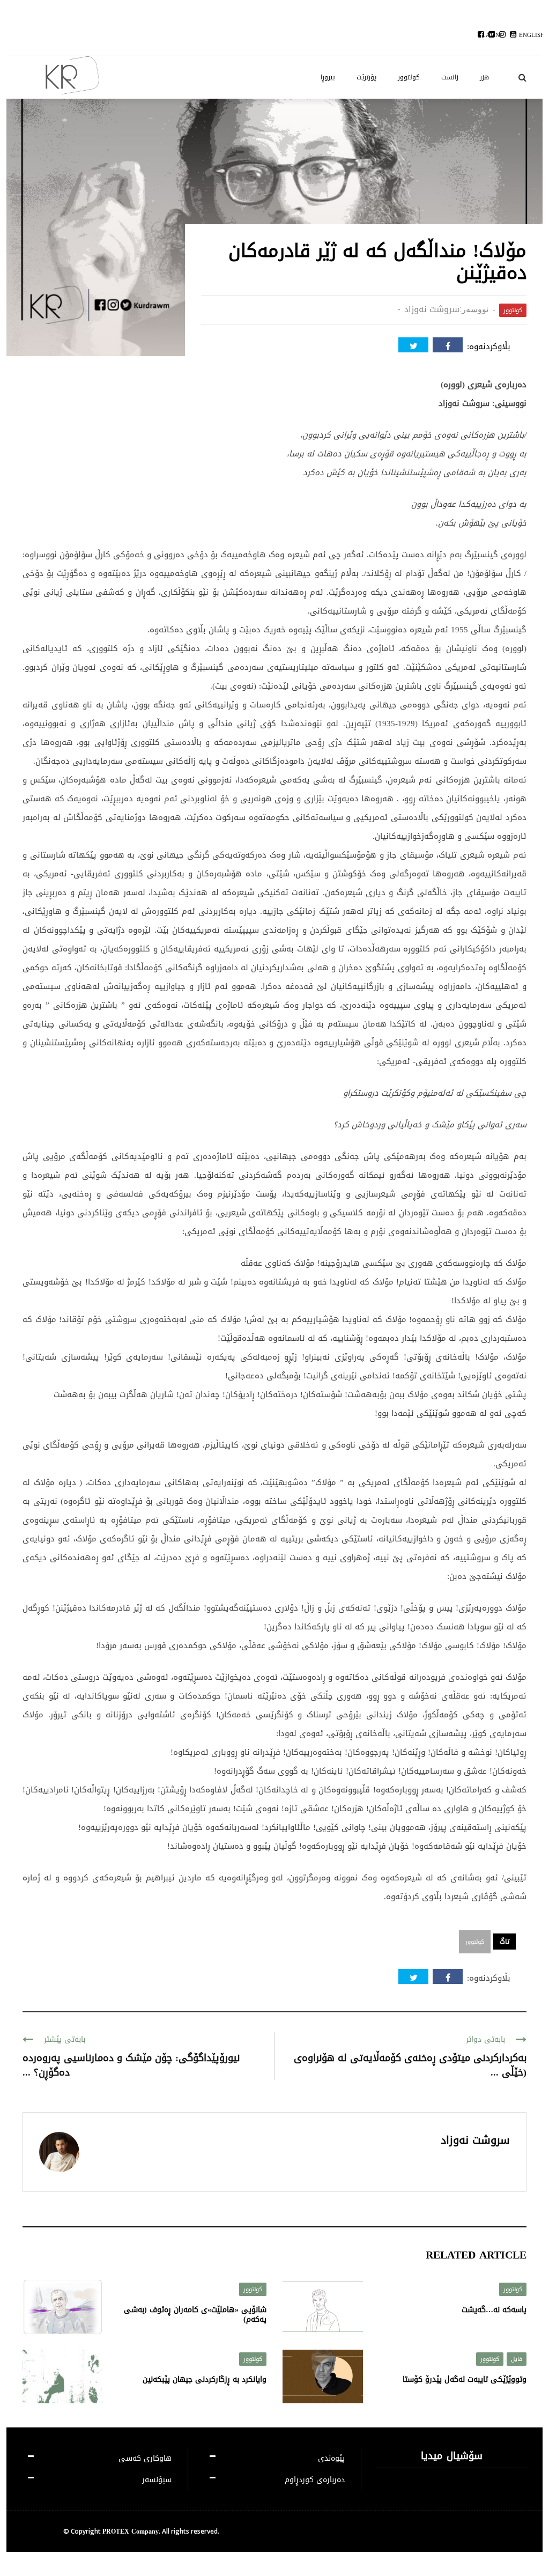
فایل (517, 2359)
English (532, 35)
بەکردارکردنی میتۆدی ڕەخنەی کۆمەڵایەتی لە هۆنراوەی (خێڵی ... (410, 2065)
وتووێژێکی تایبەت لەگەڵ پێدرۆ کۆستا (465, 2379)
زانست (450, 77)
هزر (484, 77)
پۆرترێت (366, 77)
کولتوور (409, 77)
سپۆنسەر (157, 2480)
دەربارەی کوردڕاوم (315, 2480)
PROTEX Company (131, 2531)
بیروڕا (328, 77)
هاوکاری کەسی (145, 2458)
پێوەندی (331, 2458)
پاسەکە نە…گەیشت (494, 2310)
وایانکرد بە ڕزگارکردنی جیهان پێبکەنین (205, 2379)
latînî (492, 35)
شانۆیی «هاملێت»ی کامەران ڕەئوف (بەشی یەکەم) (195, 2315)
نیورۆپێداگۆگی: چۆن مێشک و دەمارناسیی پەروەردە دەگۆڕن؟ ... (131, 2065)
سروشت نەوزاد (432, 309)
